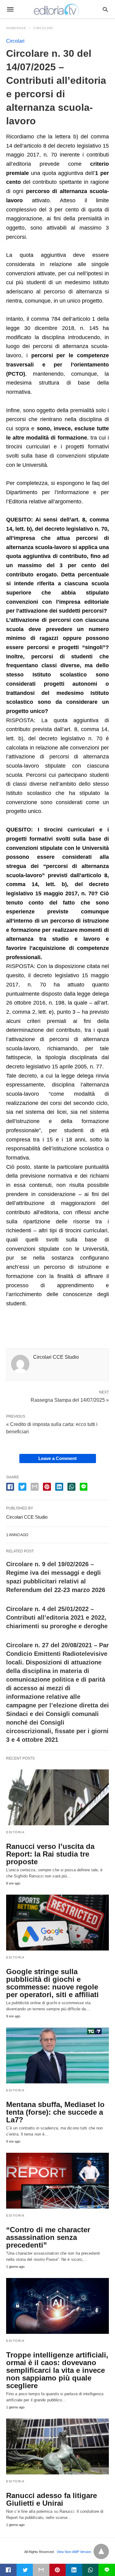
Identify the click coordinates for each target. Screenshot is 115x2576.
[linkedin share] (59, 1487)
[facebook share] (10, 1487)
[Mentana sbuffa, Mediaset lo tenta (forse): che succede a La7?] (57, 2055)
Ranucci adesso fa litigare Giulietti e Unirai (52, 2499)
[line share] (84, 1487)
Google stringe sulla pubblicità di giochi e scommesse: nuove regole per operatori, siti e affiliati (52, 1983)
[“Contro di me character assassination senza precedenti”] (57, 2181)
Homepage (16, 28)
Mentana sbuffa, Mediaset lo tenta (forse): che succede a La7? (55, 2112)
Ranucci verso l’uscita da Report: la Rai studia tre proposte (50, 1854)
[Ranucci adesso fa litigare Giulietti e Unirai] (57, 2446)
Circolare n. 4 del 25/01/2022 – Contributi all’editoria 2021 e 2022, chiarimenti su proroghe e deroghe (57, 1617)
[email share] (35, 1487)
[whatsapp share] (71, 1487)
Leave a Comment (57, 1458)
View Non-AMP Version (74, 2552)
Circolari (43, 28)
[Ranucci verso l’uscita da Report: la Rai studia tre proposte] (57, 1797)
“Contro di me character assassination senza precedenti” (48, 2237)
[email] (41, 2570)
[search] (105, 9)
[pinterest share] (47, 1487)
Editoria (15, 1832)
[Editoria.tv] (57, 9)
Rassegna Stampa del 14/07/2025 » (70, 1400)
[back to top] (101, 2551)
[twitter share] (22, 1487)
